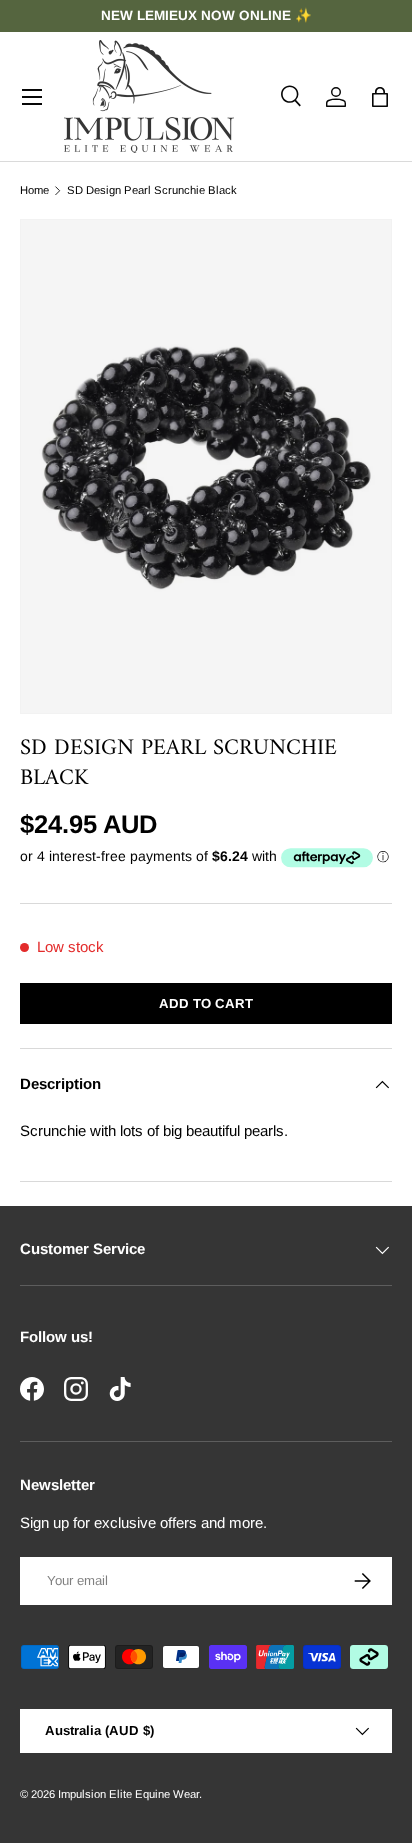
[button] (380, 97)
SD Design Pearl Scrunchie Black (152, 190)
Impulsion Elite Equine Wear (128, 1794)
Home (34, 190)
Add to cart (206, 1003)
